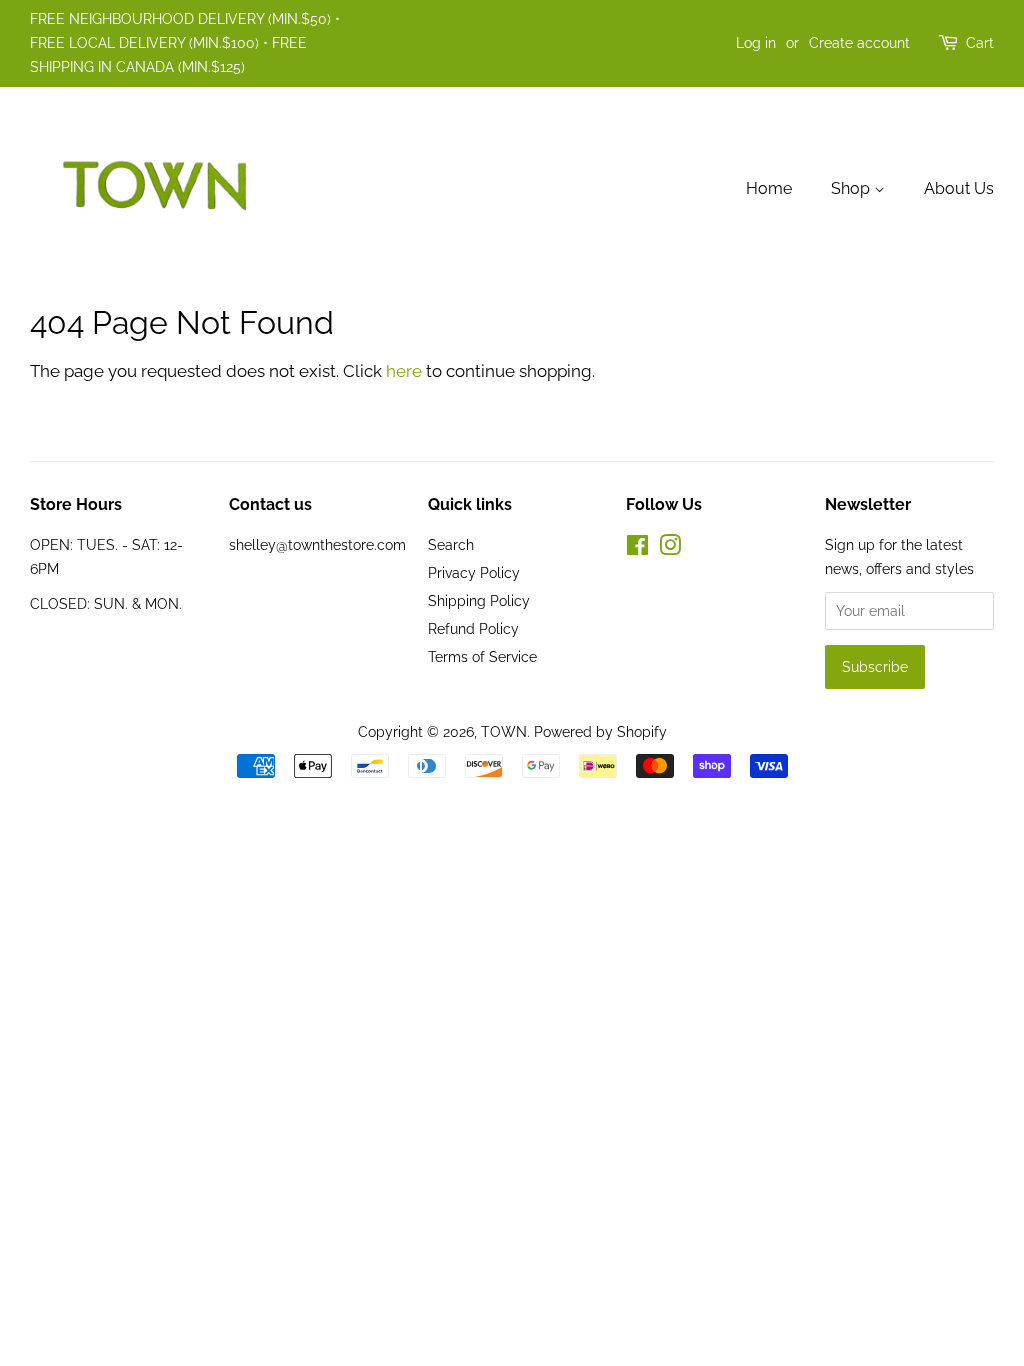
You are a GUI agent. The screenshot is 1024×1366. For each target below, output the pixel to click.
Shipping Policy (479, 600)
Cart (980, 43)
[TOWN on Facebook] (637, 548)
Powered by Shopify (600, 731)
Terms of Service (482, 656)
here (404, 371)
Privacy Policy (474, 572)
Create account (859, 43)
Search (451, 544)
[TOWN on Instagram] (670, 548)
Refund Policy (473, 628)
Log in (756, 43)
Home (769, 188)
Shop (852, 188)
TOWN (504, 731)
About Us (959, 188)
